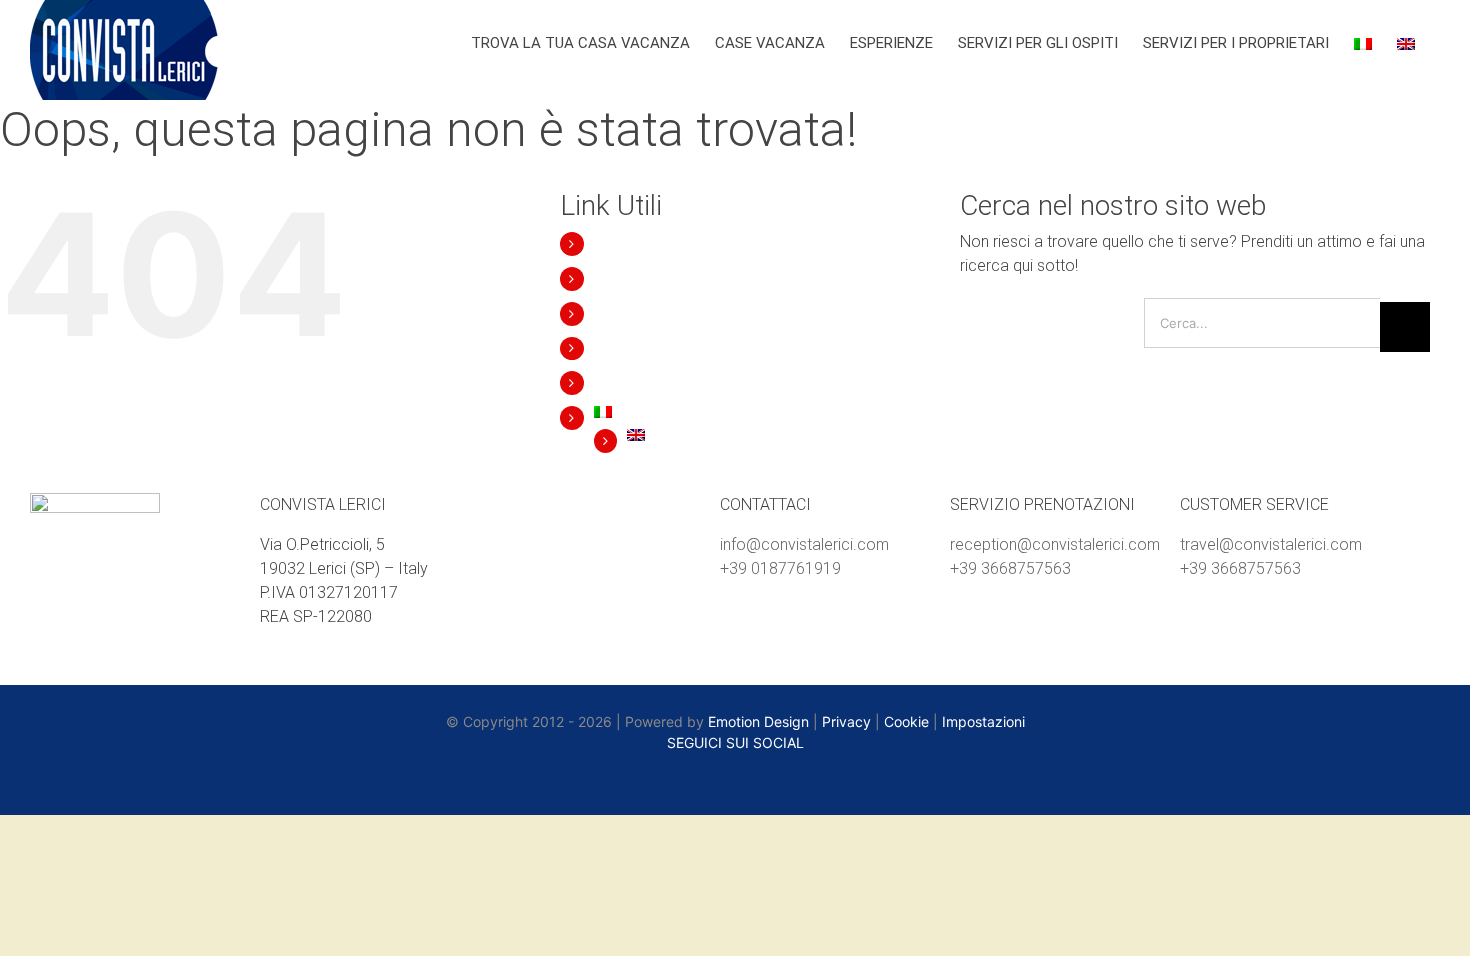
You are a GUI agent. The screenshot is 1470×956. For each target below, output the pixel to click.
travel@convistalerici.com (1271, 544)
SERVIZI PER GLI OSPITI (673, 348)
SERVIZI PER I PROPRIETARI (685, 382)
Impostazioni (983, 721)
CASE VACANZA (646, 278)
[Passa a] (1363, 42)
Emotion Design (758, 721)
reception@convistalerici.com (1055, 544)
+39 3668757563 (1010, 568)
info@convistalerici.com (804, 544)
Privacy (846, 721)
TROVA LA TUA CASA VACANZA (699, 243)
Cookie (906, 721)
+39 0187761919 (780, 568)
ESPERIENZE (635, 313)
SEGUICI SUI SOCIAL (735, 742)
